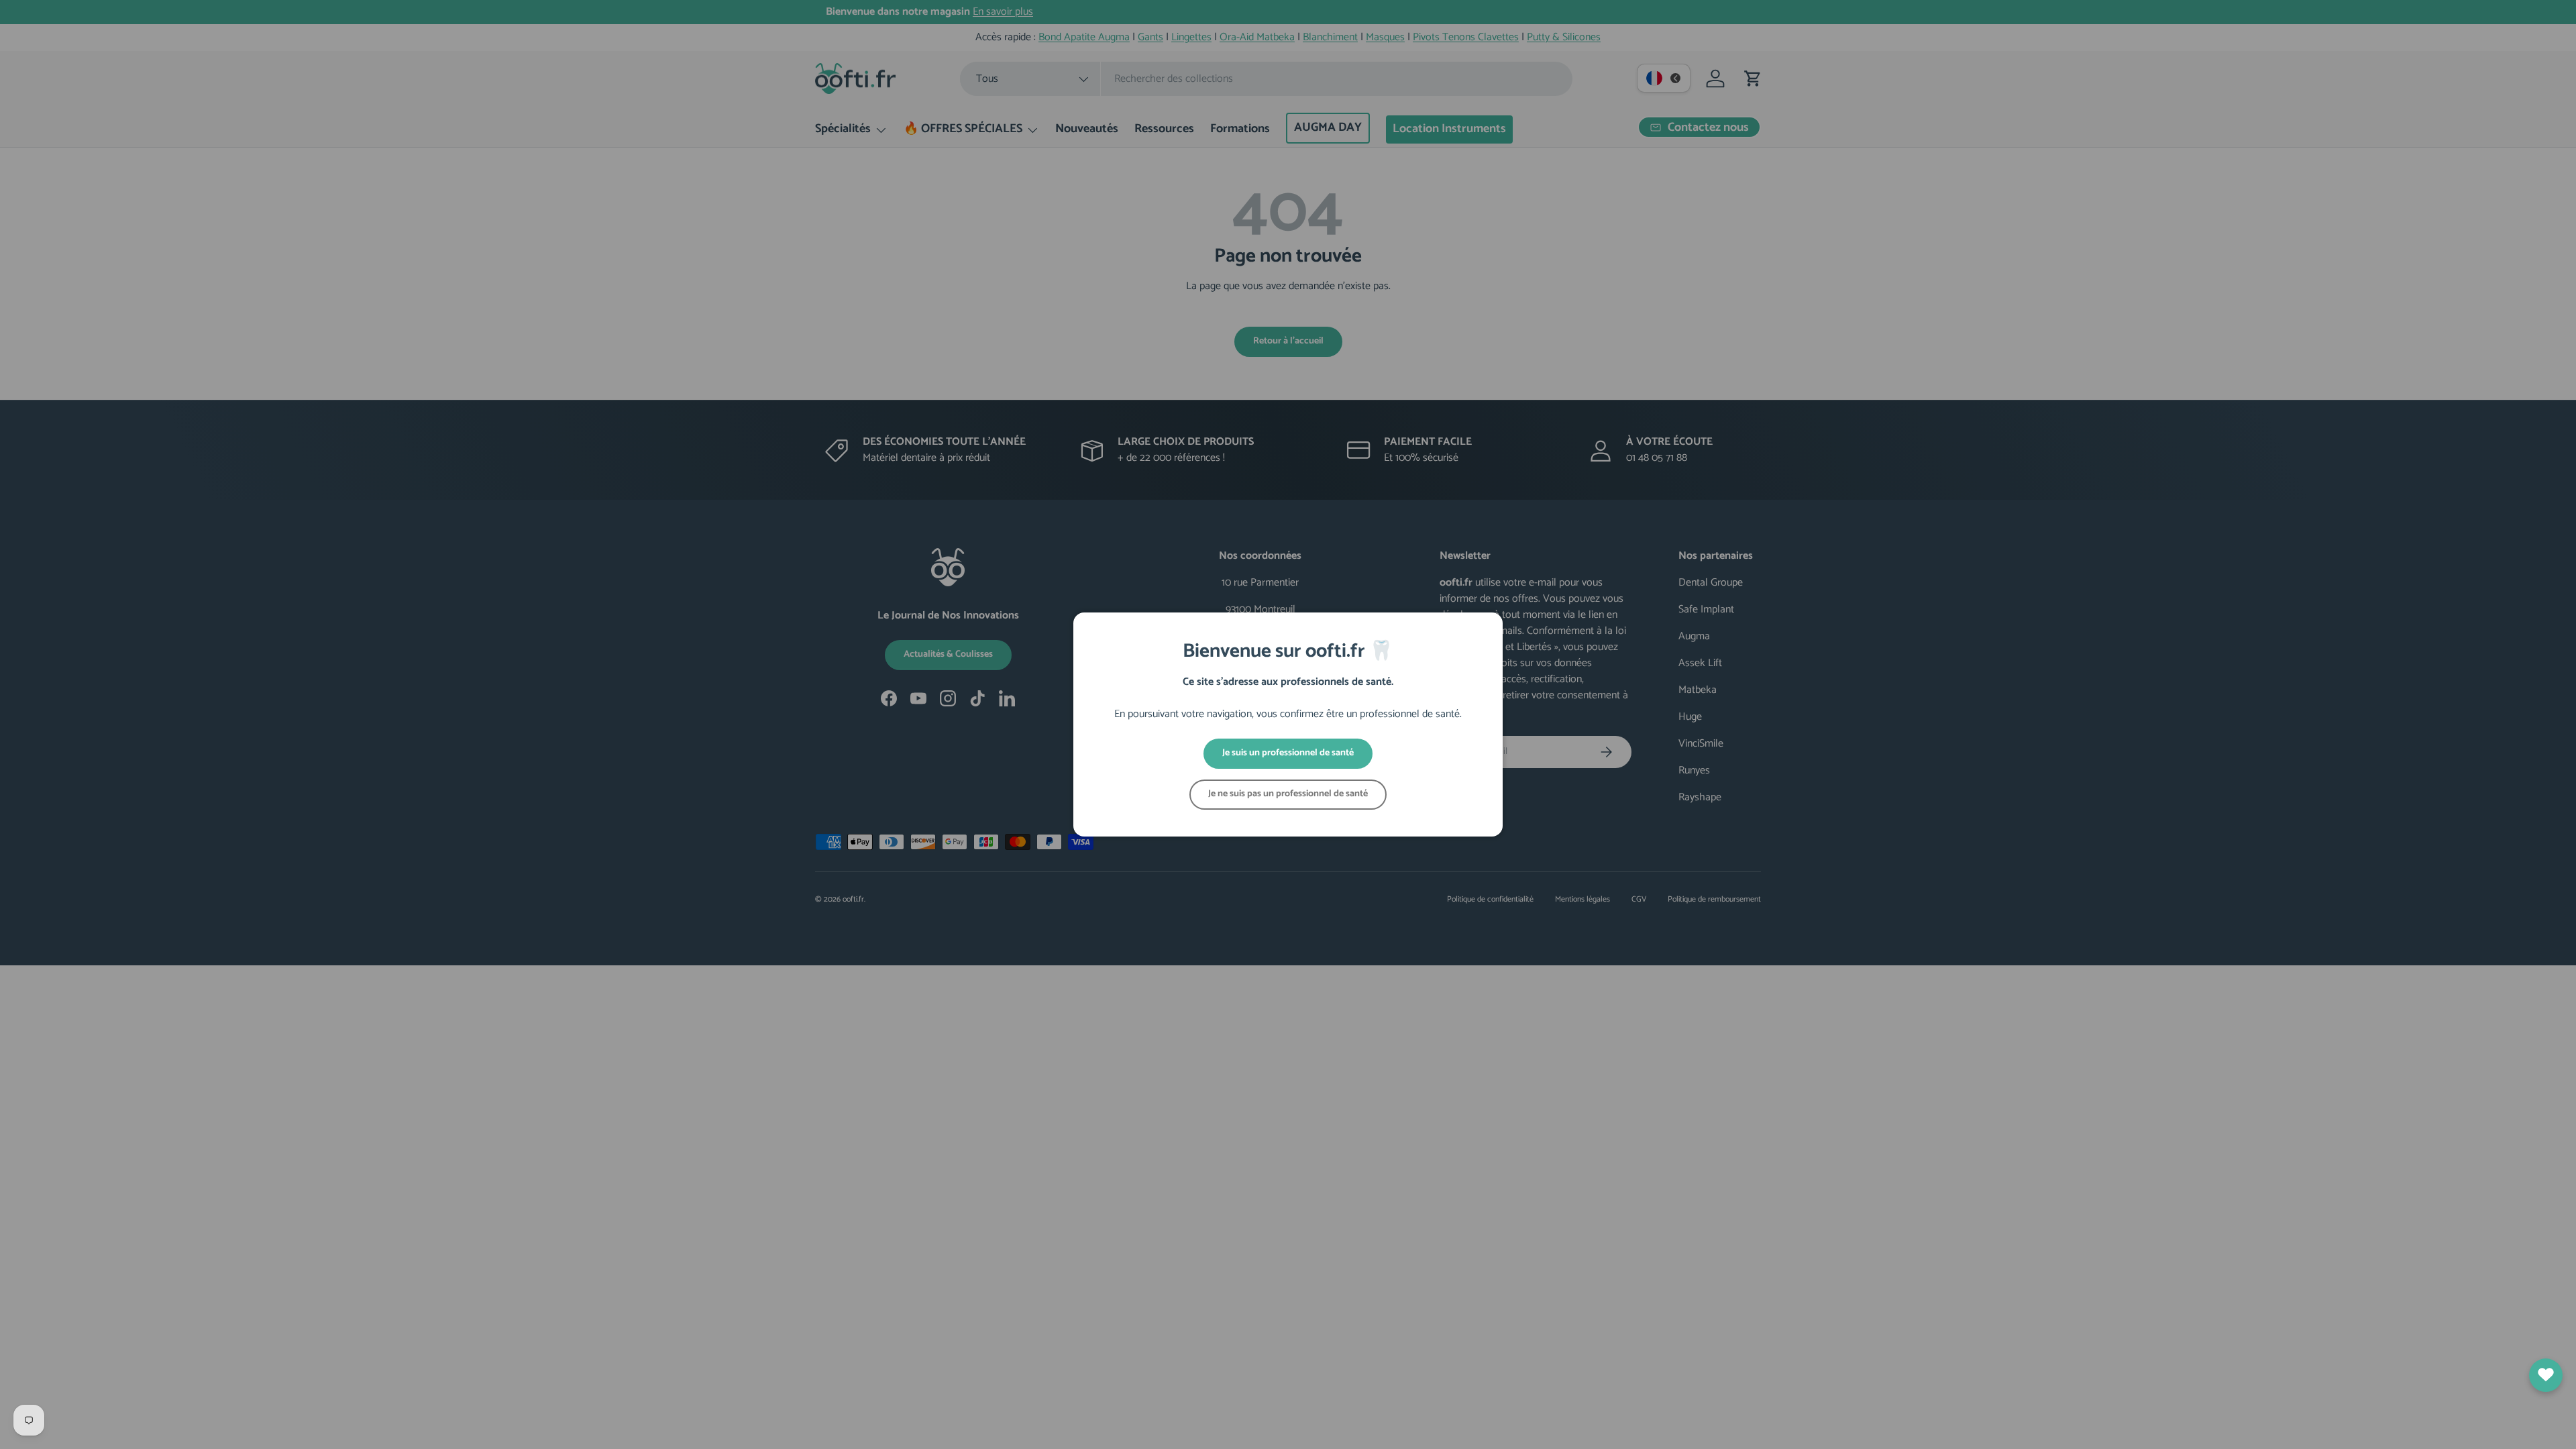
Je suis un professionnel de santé (1288, 753)
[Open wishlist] (2546, 1375)
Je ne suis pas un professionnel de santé (1288, 794)
